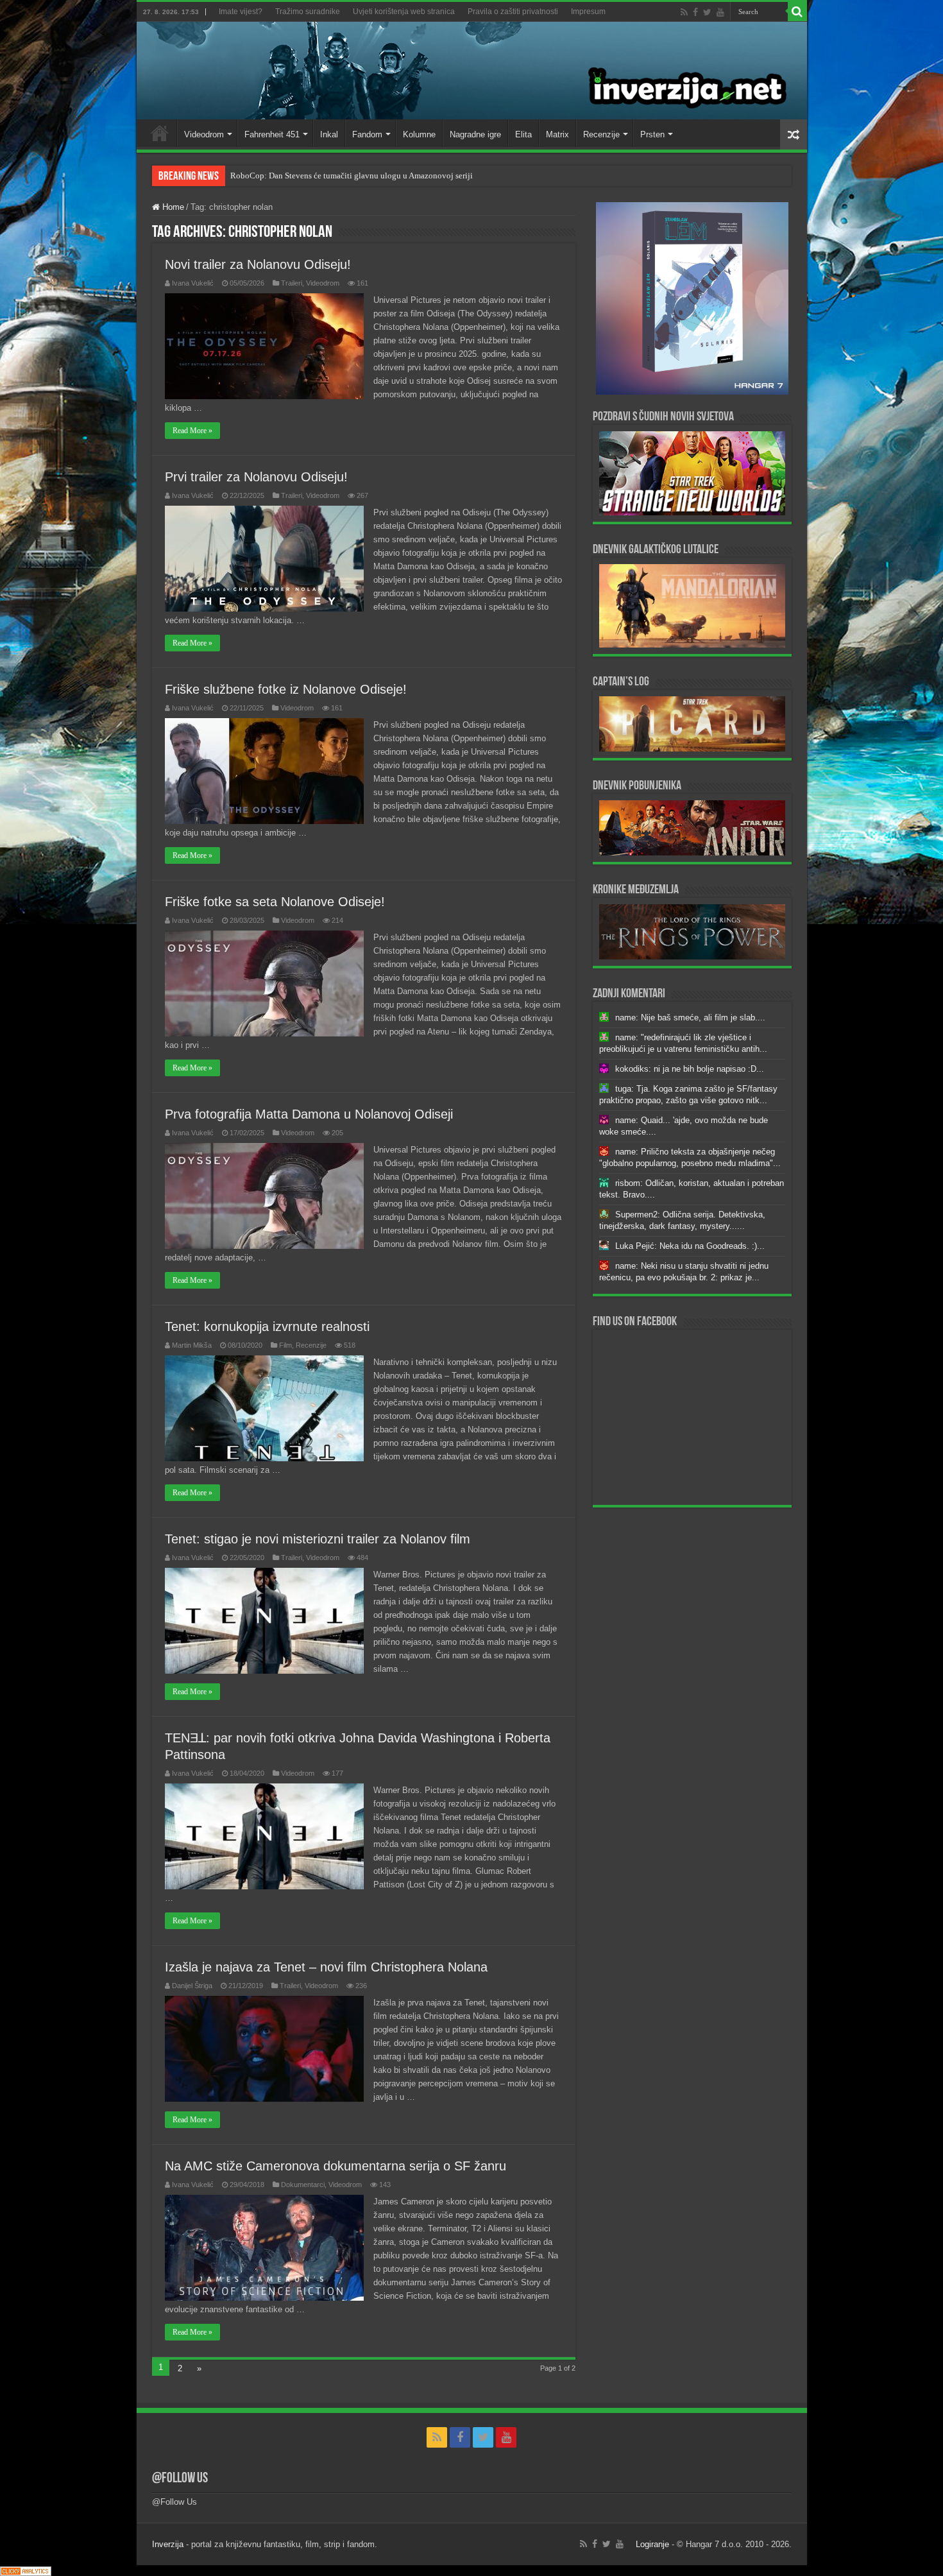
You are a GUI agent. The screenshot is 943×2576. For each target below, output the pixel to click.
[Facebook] (695, 12)
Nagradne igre (475, 134)
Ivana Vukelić (193, 283)
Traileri (292, 283)
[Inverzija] (472, 71)
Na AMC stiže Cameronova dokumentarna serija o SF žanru (336, 2166)
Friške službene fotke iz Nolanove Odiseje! (286, 689)
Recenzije (601, 134)
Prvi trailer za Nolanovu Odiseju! (256, 477)
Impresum (588, 12)
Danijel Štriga (192, 1986)
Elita (523, 134)
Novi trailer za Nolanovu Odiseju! (258, 264)
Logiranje (652, 2544)
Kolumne (419, 134)
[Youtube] (720, 12)
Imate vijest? (241, 12)
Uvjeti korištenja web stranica (404, 12)
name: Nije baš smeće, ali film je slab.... (690, 1018)
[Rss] (684, 12)
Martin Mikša (192, 1345)
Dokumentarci (303, 2185)
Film (285, 1345)
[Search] (797, 12)
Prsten (652, 134)
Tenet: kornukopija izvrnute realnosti (267, 1327)
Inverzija (168, 2544)
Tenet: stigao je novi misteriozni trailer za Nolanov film (318, 1539)
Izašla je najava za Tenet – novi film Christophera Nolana (326, 1967)
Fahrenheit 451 (272, 134)
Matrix (557, 134)
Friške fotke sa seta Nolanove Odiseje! (275, 902)
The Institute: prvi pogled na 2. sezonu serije (308, 176)
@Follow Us (180, 2479)
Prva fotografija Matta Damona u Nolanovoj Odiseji (309, 1114)
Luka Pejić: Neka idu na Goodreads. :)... (690, 1246)
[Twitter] (707, 12)
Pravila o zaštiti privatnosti (513, 12)
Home (160, 133)
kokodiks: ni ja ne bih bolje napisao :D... (690, 1069)
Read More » (192, 431)
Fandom (367, 134)
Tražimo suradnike (308, 12)
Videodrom (204, 134)
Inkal (329, 134)
